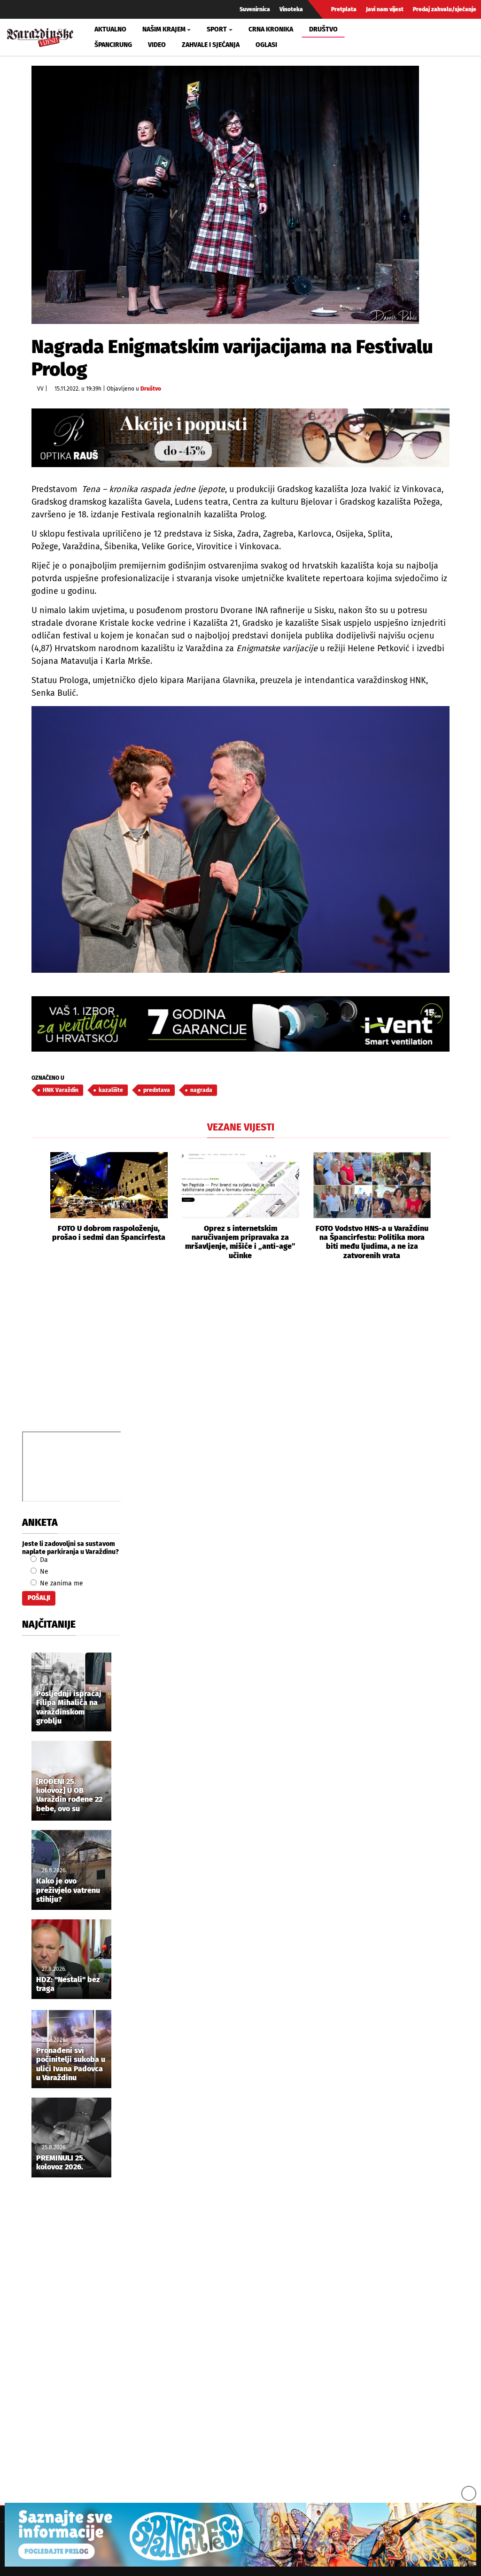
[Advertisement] (240, 1356)
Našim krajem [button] (164, 29)
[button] (39, 1206)
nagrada (201, 1090)
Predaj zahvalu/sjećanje (445, 9)
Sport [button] (217, 29)
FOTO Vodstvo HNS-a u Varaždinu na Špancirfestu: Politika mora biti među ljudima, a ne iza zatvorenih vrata (372, 1242)
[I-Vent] (240, 1024)
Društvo (323, 29)
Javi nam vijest (385, 9)
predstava (157, 1090)
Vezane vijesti (241, 1127)
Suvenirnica (255, 9)
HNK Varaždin (61, 1090)
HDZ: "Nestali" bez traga (68, 1984)
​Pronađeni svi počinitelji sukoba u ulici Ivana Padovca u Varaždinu (71, 2064)
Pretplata (344, 9)
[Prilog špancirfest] (240, 2535)
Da (43, 1560)
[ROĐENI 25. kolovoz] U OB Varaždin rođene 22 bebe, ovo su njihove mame (69, 1796)
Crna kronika (271, 29)
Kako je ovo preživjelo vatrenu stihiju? (68, 1890)
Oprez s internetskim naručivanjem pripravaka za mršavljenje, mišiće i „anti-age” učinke (240, 1242)
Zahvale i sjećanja (211, 45)
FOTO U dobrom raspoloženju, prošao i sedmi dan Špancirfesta (109, 1233)
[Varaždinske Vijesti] (40, 35)
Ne (43, 1572)
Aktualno (110, 29)
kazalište (111, 1090)
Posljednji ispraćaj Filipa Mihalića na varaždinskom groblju (69, 1707)
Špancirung (113, 45)
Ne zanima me (61, 1583)
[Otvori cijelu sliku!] (225, 195)
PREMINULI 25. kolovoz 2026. (61, 2162)
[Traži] (390, 37)
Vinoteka (291, 9)
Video (157, 45)
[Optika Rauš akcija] (240, 438)
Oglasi (266, 45)
